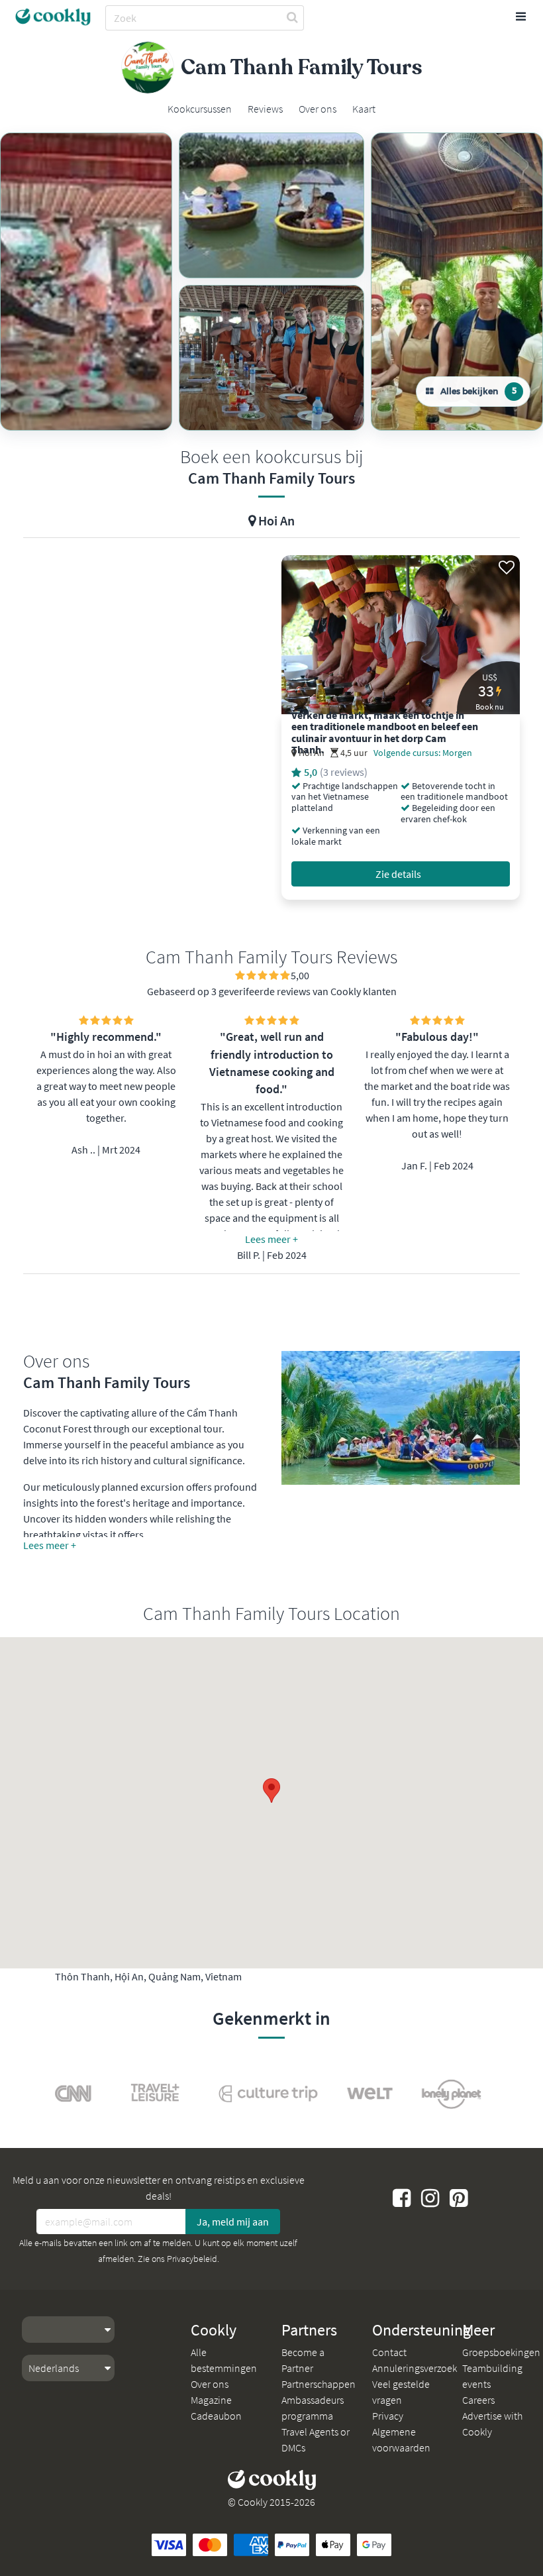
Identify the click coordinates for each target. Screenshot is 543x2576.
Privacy (388, 2416)
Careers (478, 2400)
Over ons (210, 2384)
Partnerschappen (319, 2384)
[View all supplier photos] (86, 282)
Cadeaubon (216, 2416)
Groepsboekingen (501, 2352)
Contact (389, 2352)
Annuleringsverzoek (415, 2368)
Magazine (211, 2400)
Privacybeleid (192, 2259)
